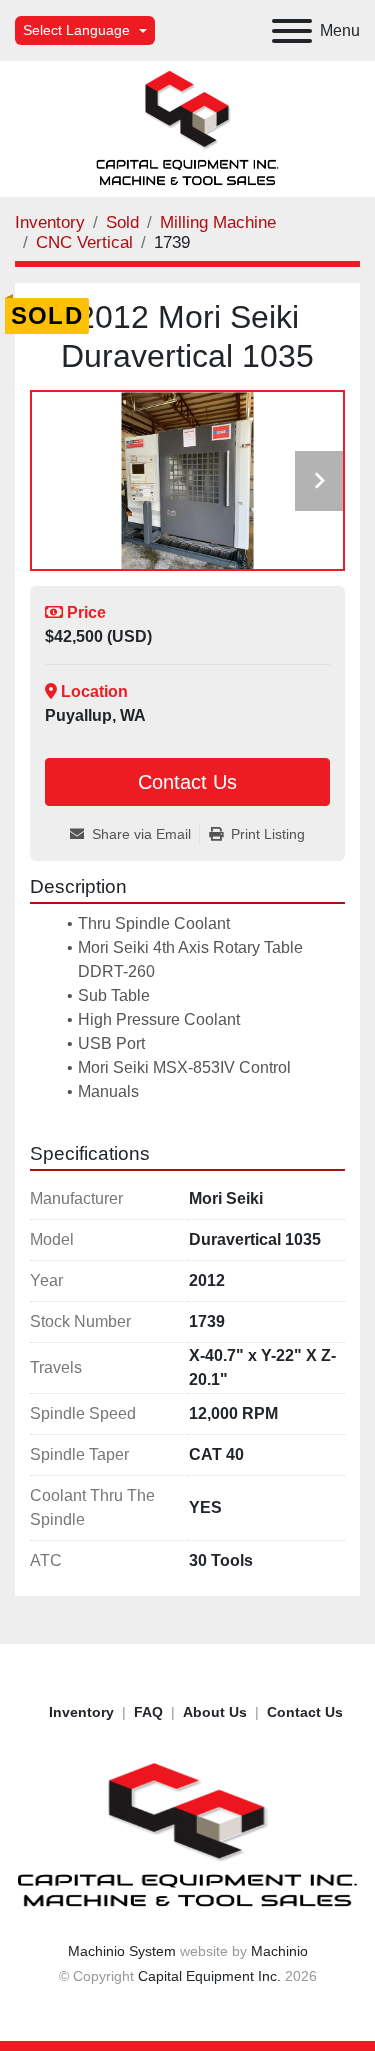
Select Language (76, 30)
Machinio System (122, 1951)
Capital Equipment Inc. (209, 1976)
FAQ (148, 1712)
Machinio (279, 1951)
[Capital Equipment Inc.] (187, 1835)
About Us (215, 1712)
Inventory (81, 1712)
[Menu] (292, 31)
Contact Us (187, 782)
